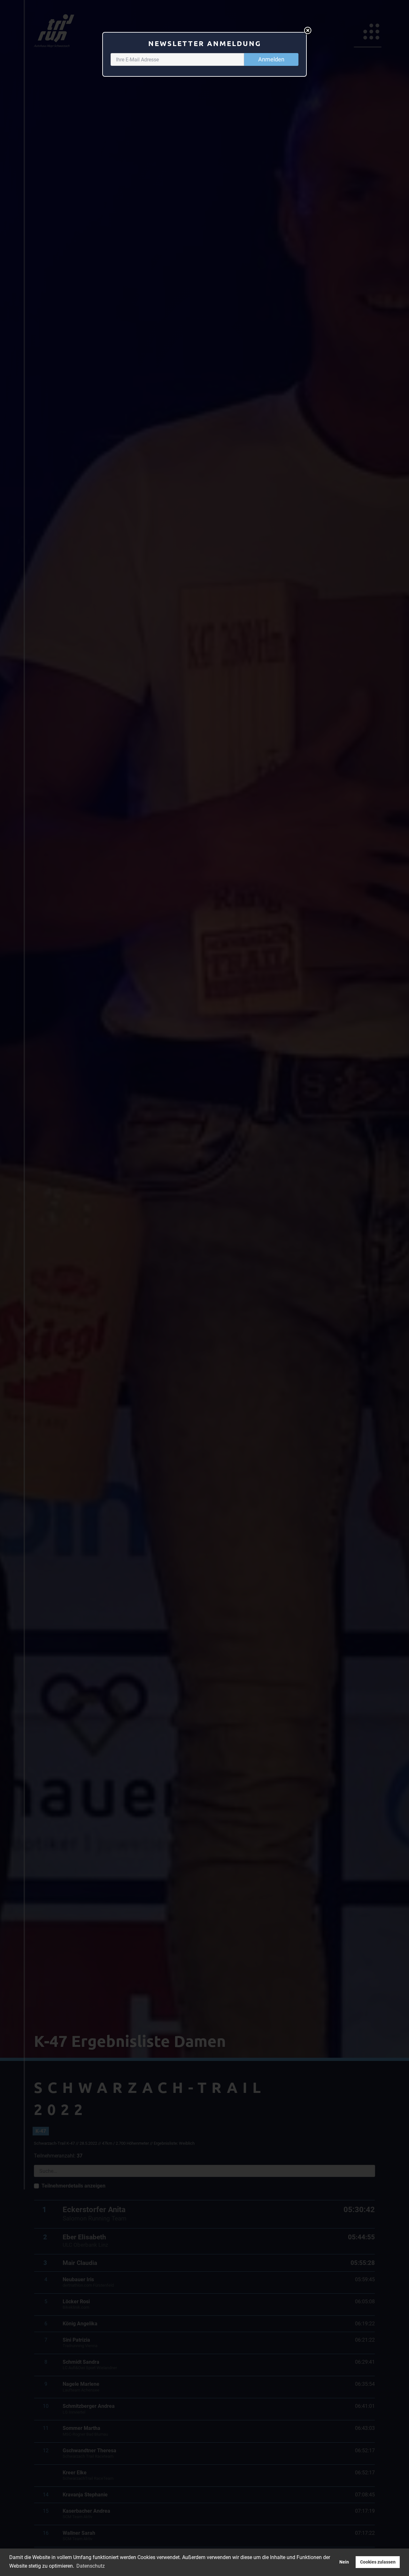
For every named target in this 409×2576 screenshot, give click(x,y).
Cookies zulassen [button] (378, 2562)
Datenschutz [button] (91, 2566)
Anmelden (271, 59)
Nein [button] (344, 2562)
